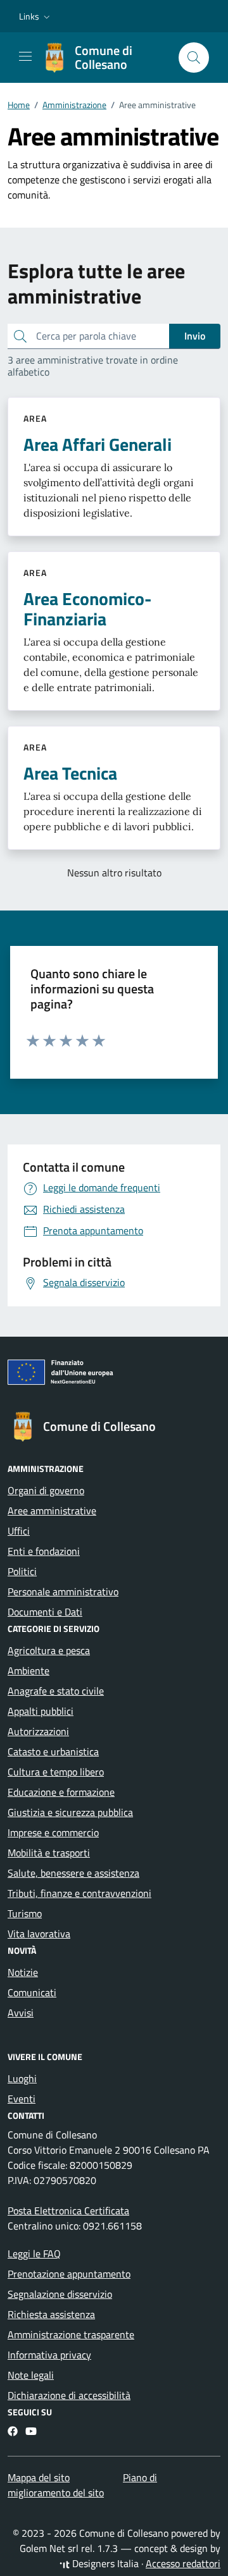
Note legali (31, 2375)
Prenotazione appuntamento (69, 2274)
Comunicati (32, 1992)
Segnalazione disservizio (60, 2294)
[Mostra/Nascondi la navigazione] (25, 56)
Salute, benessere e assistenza (73, 1873)
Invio (195, 336)
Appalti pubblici (41, 1711)
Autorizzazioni (38, 1731)
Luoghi (22, 2078)
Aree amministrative (52, 1511)
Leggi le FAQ (34, 2254)
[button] (36, 16)
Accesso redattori (183, 2563)
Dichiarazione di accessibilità (69, 2395)
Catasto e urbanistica (53, 1751)
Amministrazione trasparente (71, 2334)
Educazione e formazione (61, 1792)
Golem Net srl (49, 2548)
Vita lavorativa (39, 1934)
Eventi (22, 2099)
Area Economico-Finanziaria (87, 609)
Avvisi (21, 2013)
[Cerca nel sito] (194, 58)
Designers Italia (104, 2563)
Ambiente (28, 1671)
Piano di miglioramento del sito (82, 2485)
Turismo (25, 1913)
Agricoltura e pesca (49, 1650)
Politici (22, 1571)
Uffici (19, 1531)
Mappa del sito (39, 2477)
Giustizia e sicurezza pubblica (70, 1812)
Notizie (23, 1972)
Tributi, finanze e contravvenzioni (79, 1893)
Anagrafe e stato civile (56, 1691)
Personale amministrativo (63, 1592)
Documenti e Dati (45, 1612)
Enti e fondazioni (44, 1551)
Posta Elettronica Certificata (68, 2211)
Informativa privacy (49, 2355)
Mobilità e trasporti (49, 1853)
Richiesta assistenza (51, 2314)
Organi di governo (46, 1490)
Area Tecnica (70, 773)
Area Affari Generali (98, 445)
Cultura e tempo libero (56, 1772)
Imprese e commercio (53, 1832)
